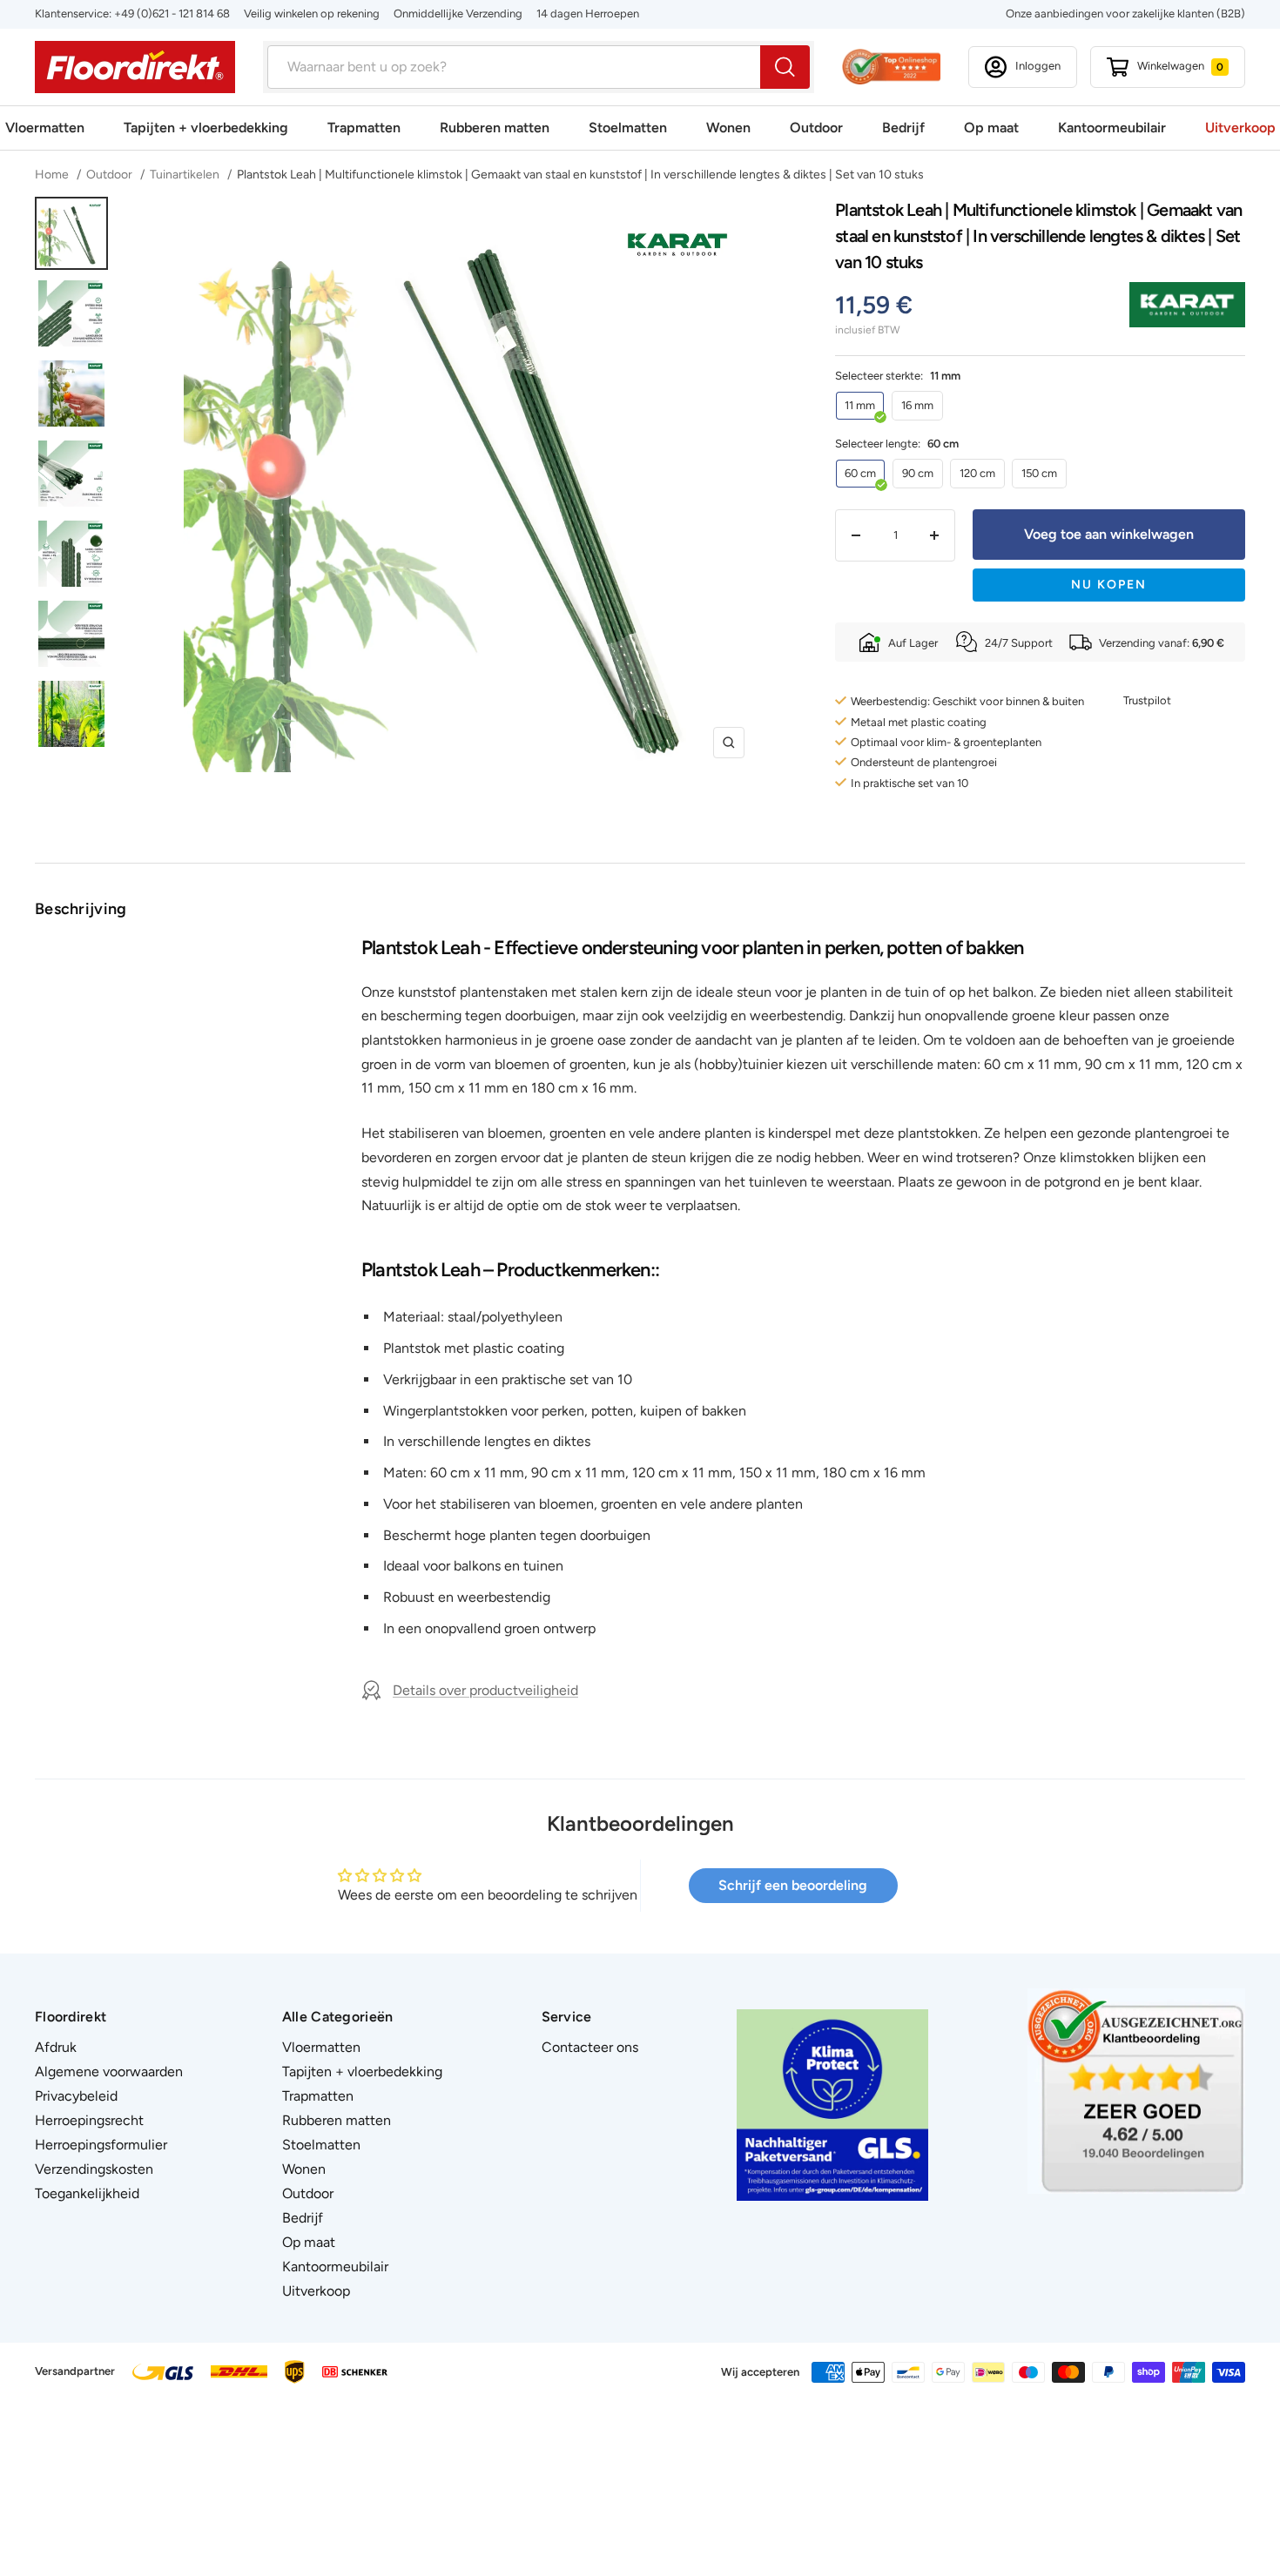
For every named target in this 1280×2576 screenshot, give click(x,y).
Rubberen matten (495, 128)
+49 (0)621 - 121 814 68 (172, 13)
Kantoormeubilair (1112, 128)
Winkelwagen (1180, 66)
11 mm (860, 405)
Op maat (991, 128)
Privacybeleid (76, 2096)
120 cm (977, 473)
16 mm (917, 405)
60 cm (860, 473)
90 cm (918, 473)
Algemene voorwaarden (109, 2072)
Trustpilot (1147, 700)
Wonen (728, 128)
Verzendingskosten (94, 2169)
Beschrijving (81, 909)
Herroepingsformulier (101, 2145)
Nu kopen (1109, 585)
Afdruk (56, 2047)
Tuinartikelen (185, 175)
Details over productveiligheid (485, 1690)
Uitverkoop (1240, 128)
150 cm (1039, 473)
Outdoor (816, 128)
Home (53, 175)
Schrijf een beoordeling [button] (793, 1885)
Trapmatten (364, 128)
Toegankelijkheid (87, 2193)
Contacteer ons (590, 2047)
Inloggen (1038, 66)
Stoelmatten (628, 128)
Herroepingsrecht (89, 2120)
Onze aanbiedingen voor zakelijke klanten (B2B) (1125, 13)
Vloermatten (45, 128)
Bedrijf (903, 128)
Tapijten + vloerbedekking (206, 128)
